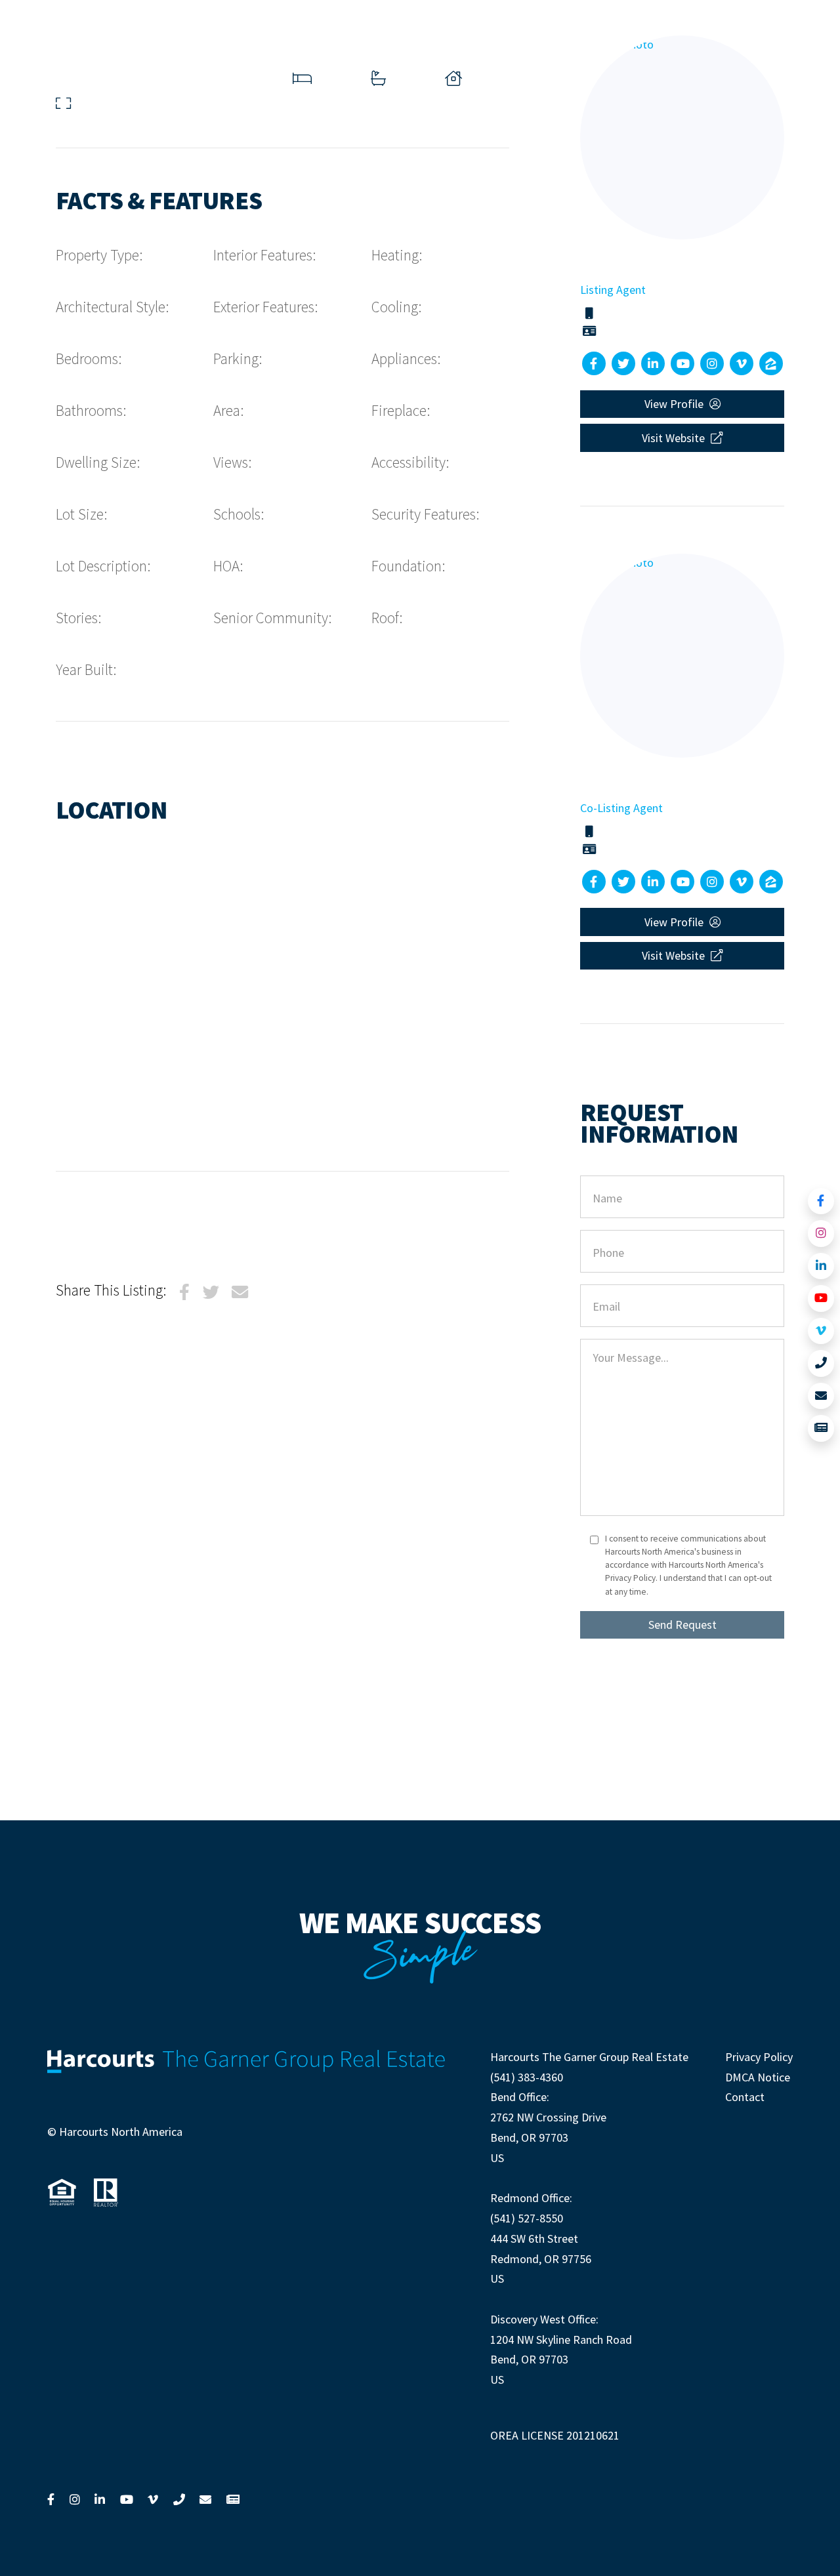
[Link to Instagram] (821, 1234)
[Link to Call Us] (821, 1363)
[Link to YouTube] (821, 1298)
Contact (745, 2097)
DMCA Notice (758, 2077)
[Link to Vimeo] (821, 1331)
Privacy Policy (759, 2057)
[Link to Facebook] (821, 1201)
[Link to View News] (821, 1428)
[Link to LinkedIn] (821, 1266)
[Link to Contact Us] (821, 1396)
